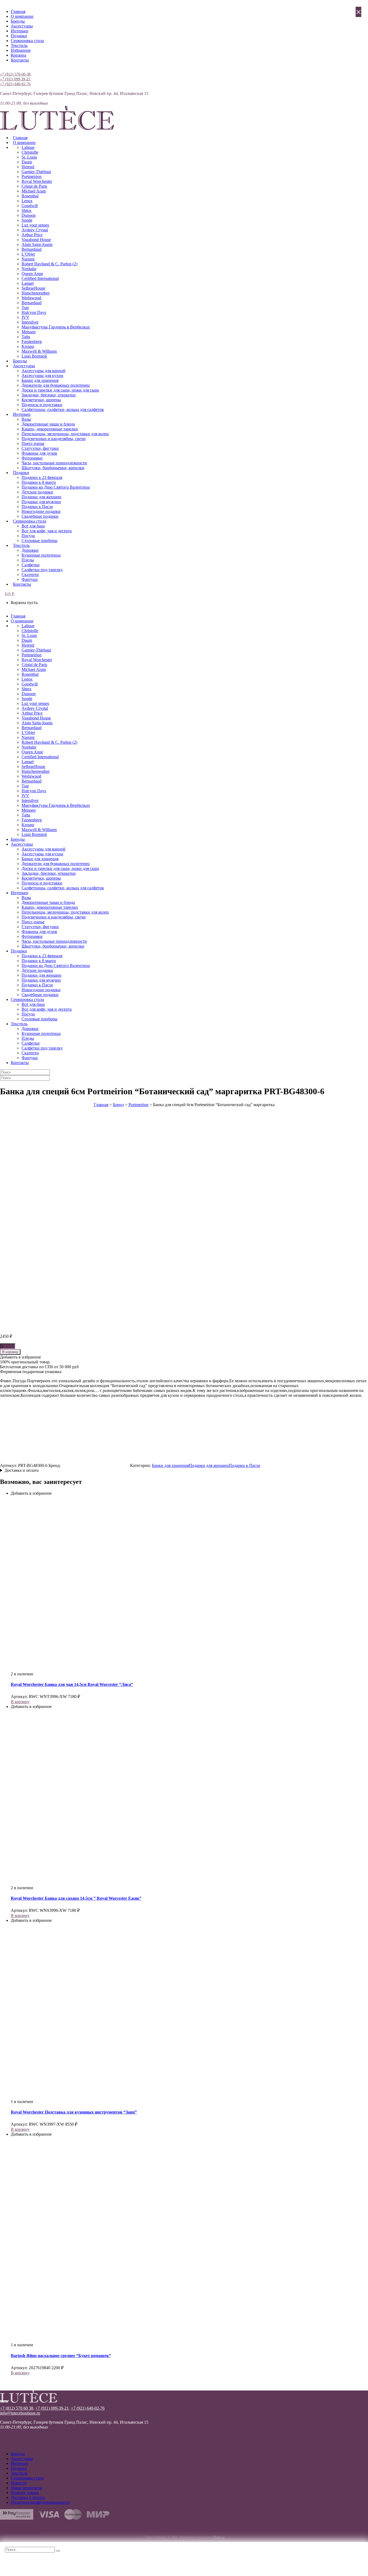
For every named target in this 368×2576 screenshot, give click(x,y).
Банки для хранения (170, 1465)
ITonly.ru (219, 2537)
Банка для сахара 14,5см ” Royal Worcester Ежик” (76, 1898)
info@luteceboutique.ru (20, 2413)
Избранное (21, 50)
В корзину (10, 1352)
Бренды (18, 21)
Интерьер (20, 31)
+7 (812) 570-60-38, (16, 74)
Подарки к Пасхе (244, 1465)
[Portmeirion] (95, 1465)
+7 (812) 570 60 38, (17, 2408)
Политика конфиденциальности (40, 2502)
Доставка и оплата (22, 1470)
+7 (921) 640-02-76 (15, 84)
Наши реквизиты (27, 2488)
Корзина (18, 55)
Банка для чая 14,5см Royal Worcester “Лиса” (72, 1684)
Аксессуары (22, 26)
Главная (18, 11)
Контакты (20, 60)
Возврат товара (25, 2493)
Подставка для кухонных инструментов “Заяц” (74, 2112)
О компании (22, 16)
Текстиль (19, 45)
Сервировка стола (27, 41)
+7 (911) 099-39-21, (16, 79)
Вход (5, 69)
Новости (19, 2483)
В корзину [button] (20, 1702)
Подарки (19, 36)
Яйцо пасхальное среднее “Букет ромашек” (61, 2356)
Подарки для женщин (209, 1465)
